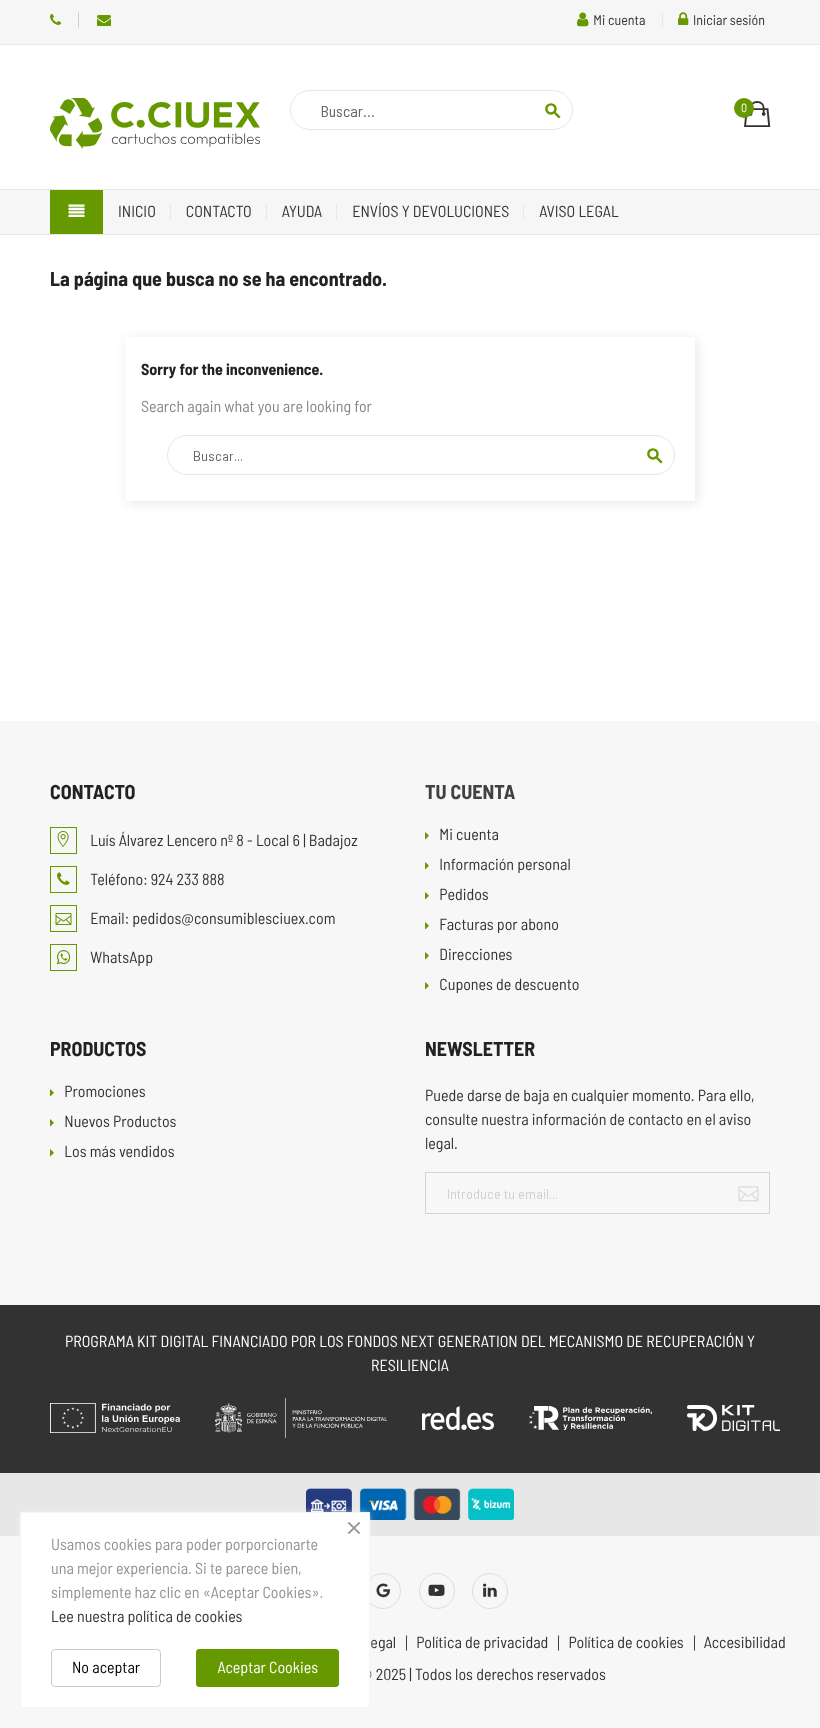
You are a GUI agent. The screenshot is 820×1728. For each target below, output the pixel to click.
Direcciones (475, 955)
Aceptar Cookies (267, 1667)
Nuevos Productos (120, 1122)
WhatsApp (120, 957)
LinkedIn (490, 1591)
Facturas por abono (499, 925)
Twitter (383, 1591)
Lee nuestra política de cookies (146, 1616)
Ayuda (302, 211)
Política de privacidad (482, 1643)
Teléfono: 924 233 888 (55, 20)
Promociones (104, 1092)
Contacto (219, 211)
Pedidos (463, 895)
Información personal (504, 865)
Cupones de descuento (509, 985)
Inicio (137, 211)
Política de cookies (625, 1643)
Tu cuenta (470, 791)
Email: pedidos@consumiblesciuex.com (104, 20)
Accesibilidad (745, 1643)
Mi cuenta (469, 835)
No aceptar (106, 1667)
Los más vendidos (119, 1152)
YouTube (437, 1591)
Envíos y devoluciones (430, 211)
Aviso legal (578, 211)
